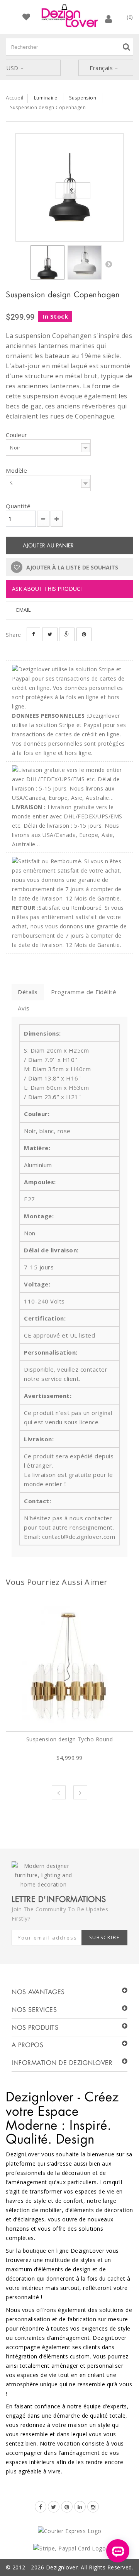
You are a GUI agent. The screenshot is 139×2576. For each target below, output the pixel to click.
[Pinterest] (67, 2507)
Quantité (18, 506)
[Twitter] (54, 2507)
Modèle (17, 470)
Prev (59, 1792)
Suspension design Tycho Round (70, 1739)
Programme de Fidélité (84, 992)
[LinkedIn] (80, 2507)
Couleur (17, 435)
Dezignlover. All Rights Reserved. (90, 2567)
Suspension (83, 98)
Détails (28, 992)
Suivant (108, 264)
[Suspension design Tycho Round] (69, 1668)
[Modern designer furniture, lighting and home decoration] (69, 16)
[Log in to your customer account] (109, 19)
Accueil (15, 98)
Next (80, 1792)
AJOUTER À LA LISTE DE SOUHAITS (71, 567)
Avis (24, 1008)
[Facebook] (41, 2507)
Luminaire (46, 98)
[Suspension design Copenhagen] (69, 187)
